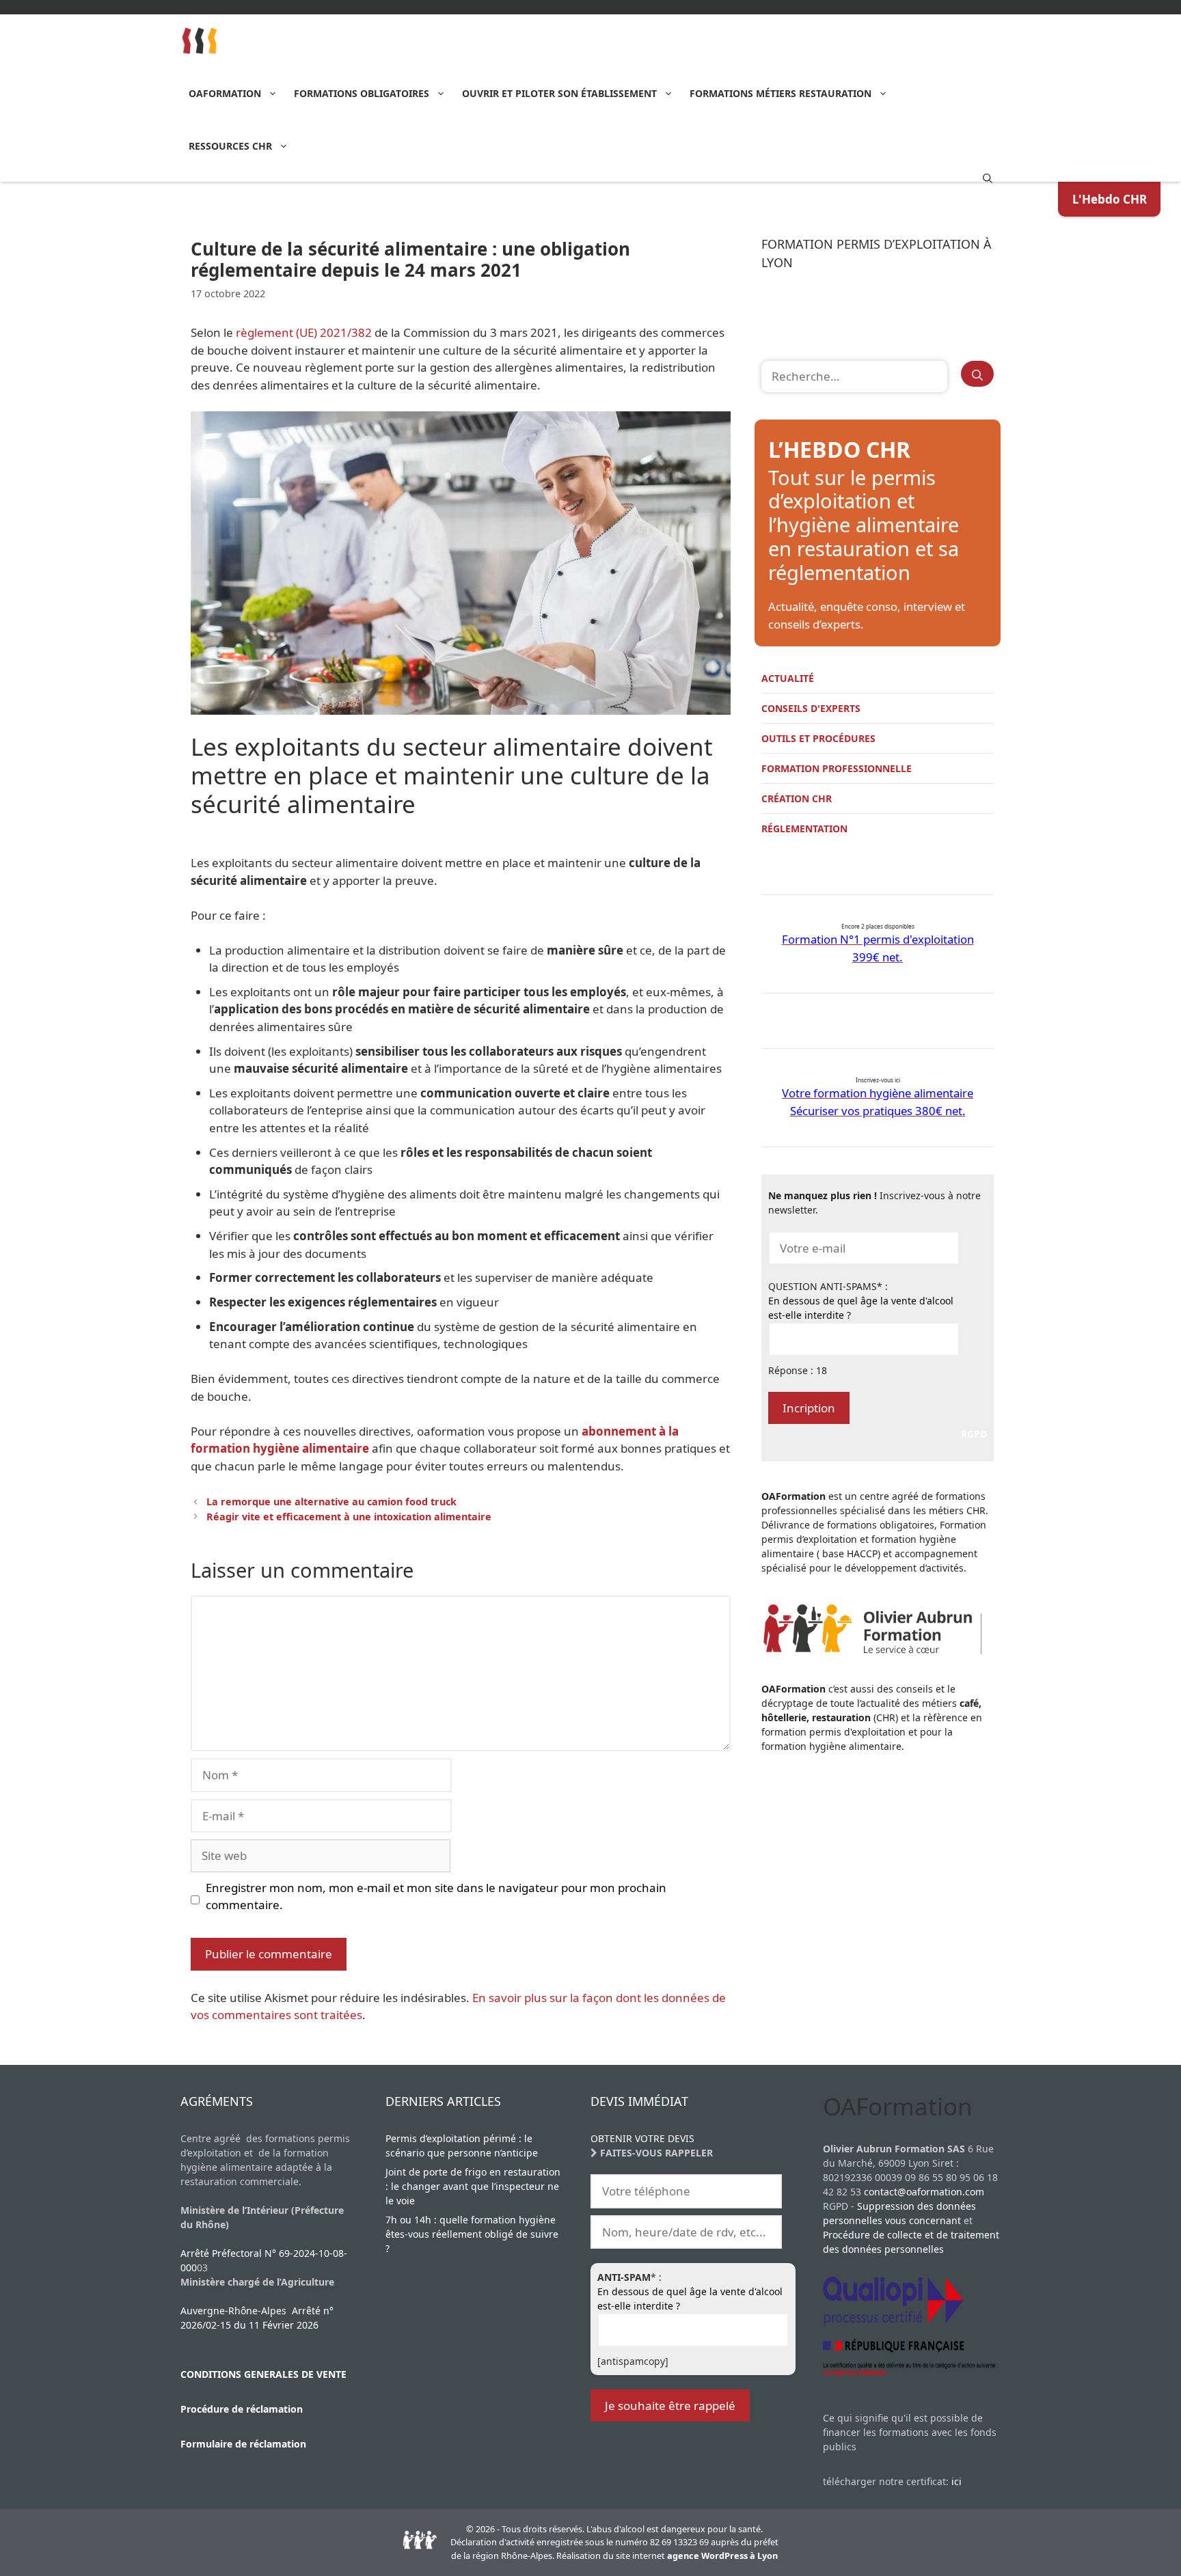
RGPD (974, 1434)
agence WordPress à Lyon (722, 2556)
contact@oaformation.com (924, 2192)
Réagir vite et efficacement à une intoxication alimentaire (349, 1517)
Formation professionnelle (837, 768)
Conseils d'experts (811, 708)
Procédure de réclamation (242, 2409)
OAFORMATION (225, 93)
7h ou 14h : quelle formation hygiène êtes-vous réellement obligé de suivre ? (472, 2234)
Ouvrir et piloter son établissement (559, 93)
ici (956, 2481)
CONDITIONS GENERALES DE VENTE (263, 2374)
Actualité (788, 678)
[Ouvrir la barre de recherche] (988, 177)
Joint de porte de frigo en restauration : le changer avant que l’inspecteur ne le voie (473, 2186)
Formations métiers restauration (780, 93)
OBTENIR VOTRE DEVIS (642, 2138)
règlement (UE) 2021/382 (305, 332)
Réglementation (804, 828)
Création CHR (797, 798)
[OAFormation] (200, 41)
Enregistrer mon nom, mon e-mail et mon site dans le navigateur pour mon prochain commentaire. (436, 1896)
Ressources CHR (230, 146)
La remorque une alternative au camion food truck (331, 1502)
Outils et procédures (818, 738)
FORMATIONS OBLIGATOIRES (362, 93)
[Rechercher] (977, 374)
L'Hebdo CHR (1110, 199)
